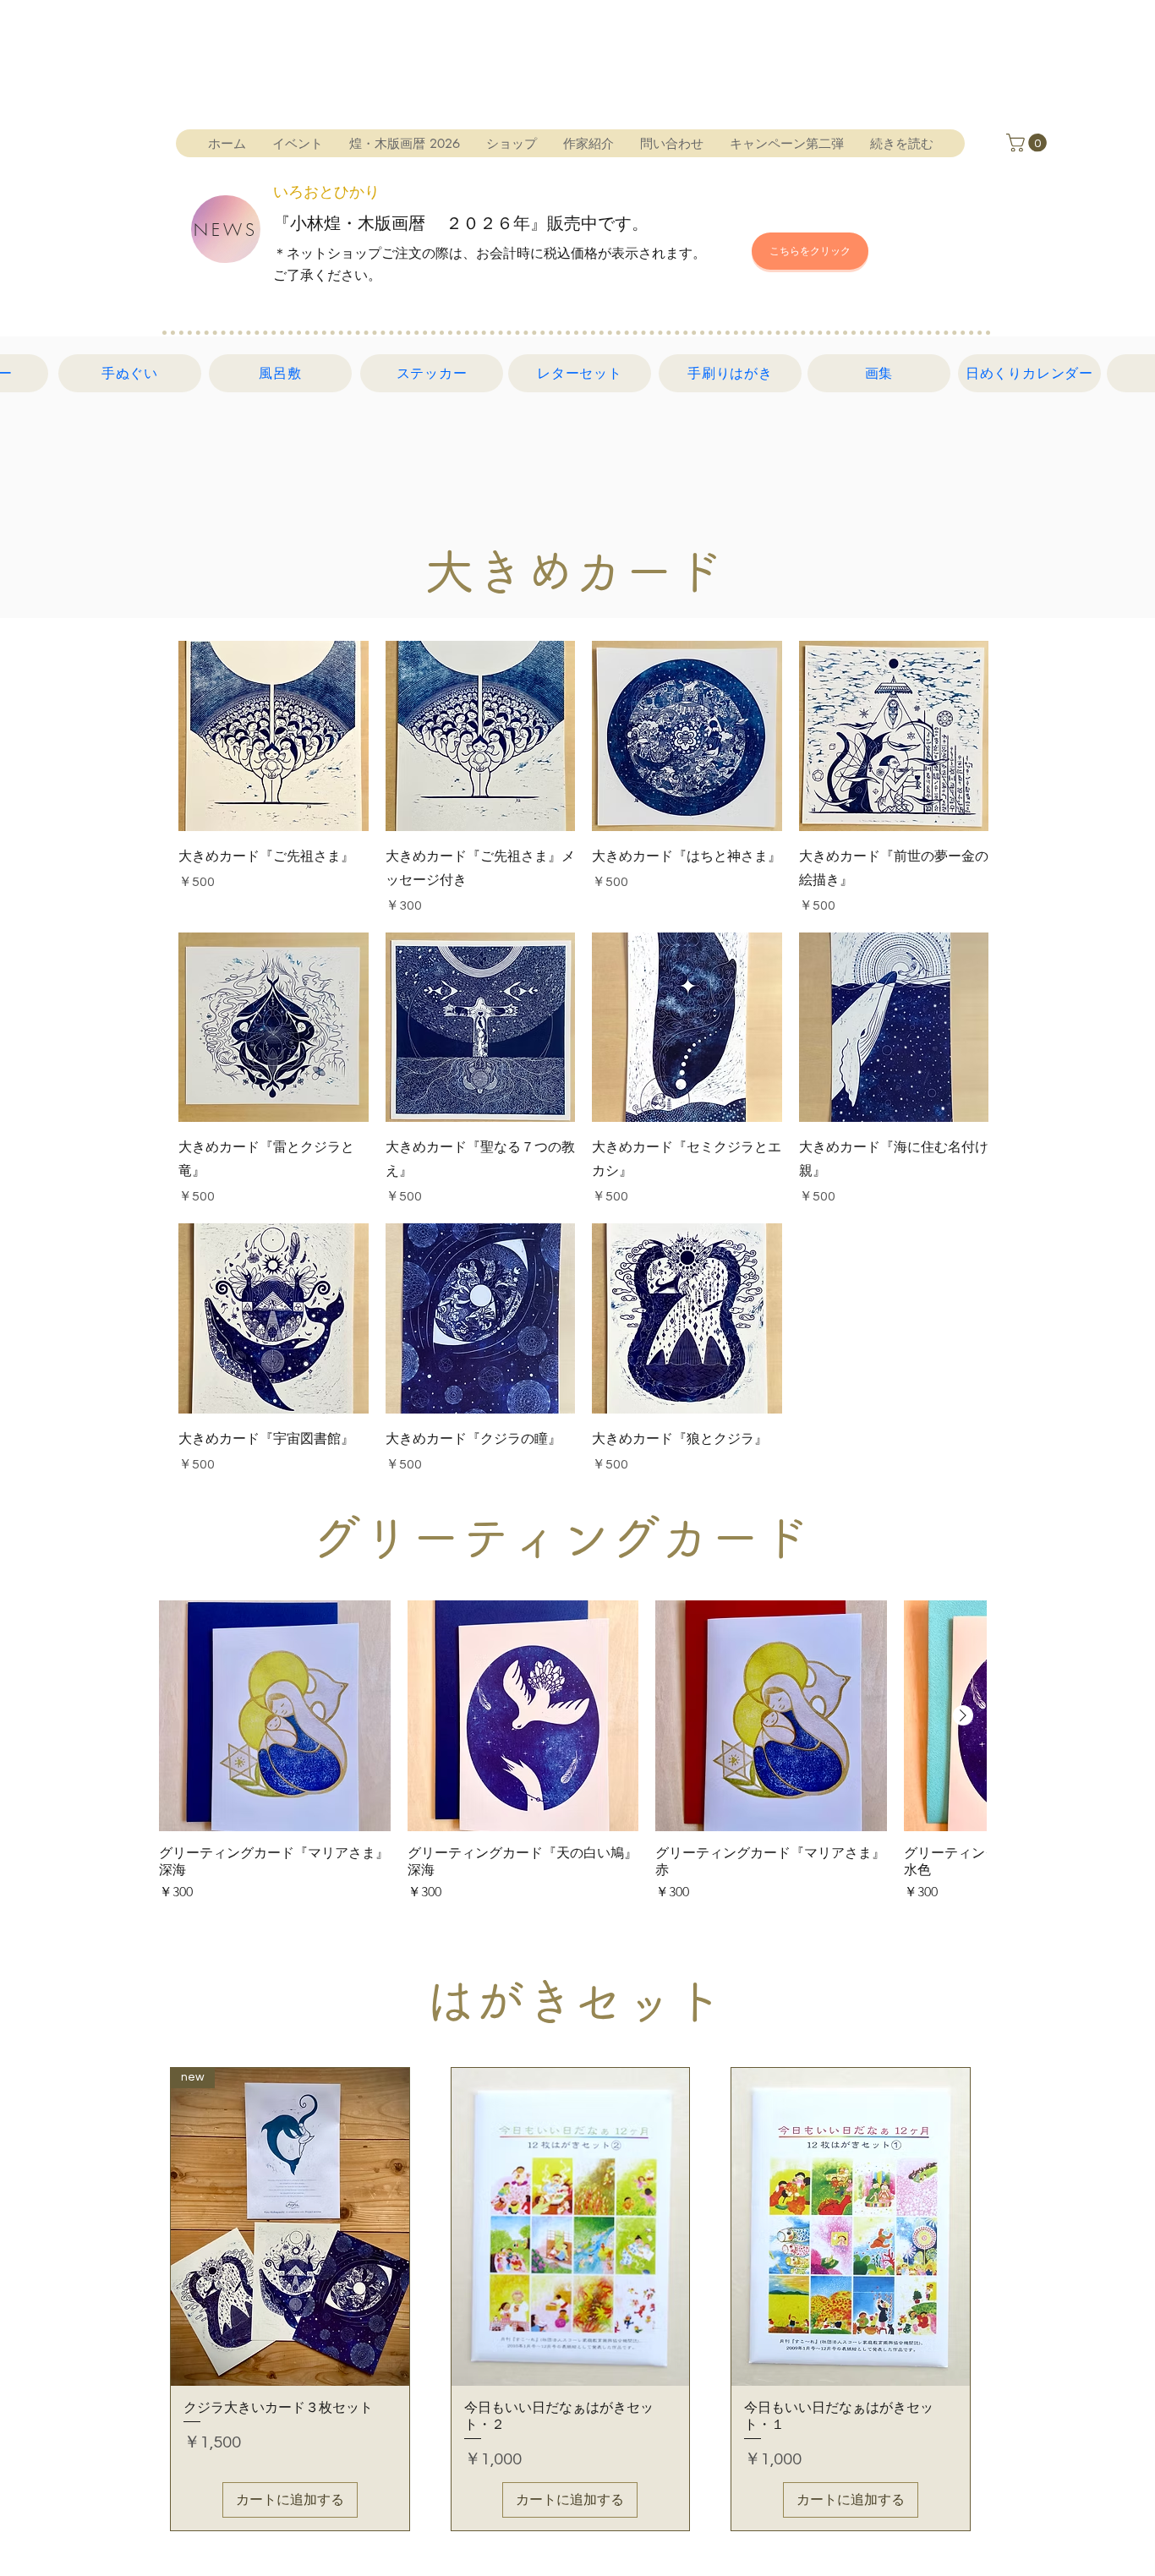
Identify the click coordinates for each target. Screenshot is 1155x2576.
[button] (1029, 143)
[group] (572, 1752)
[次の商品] (963, 1715)
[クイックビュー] (274, 736)
